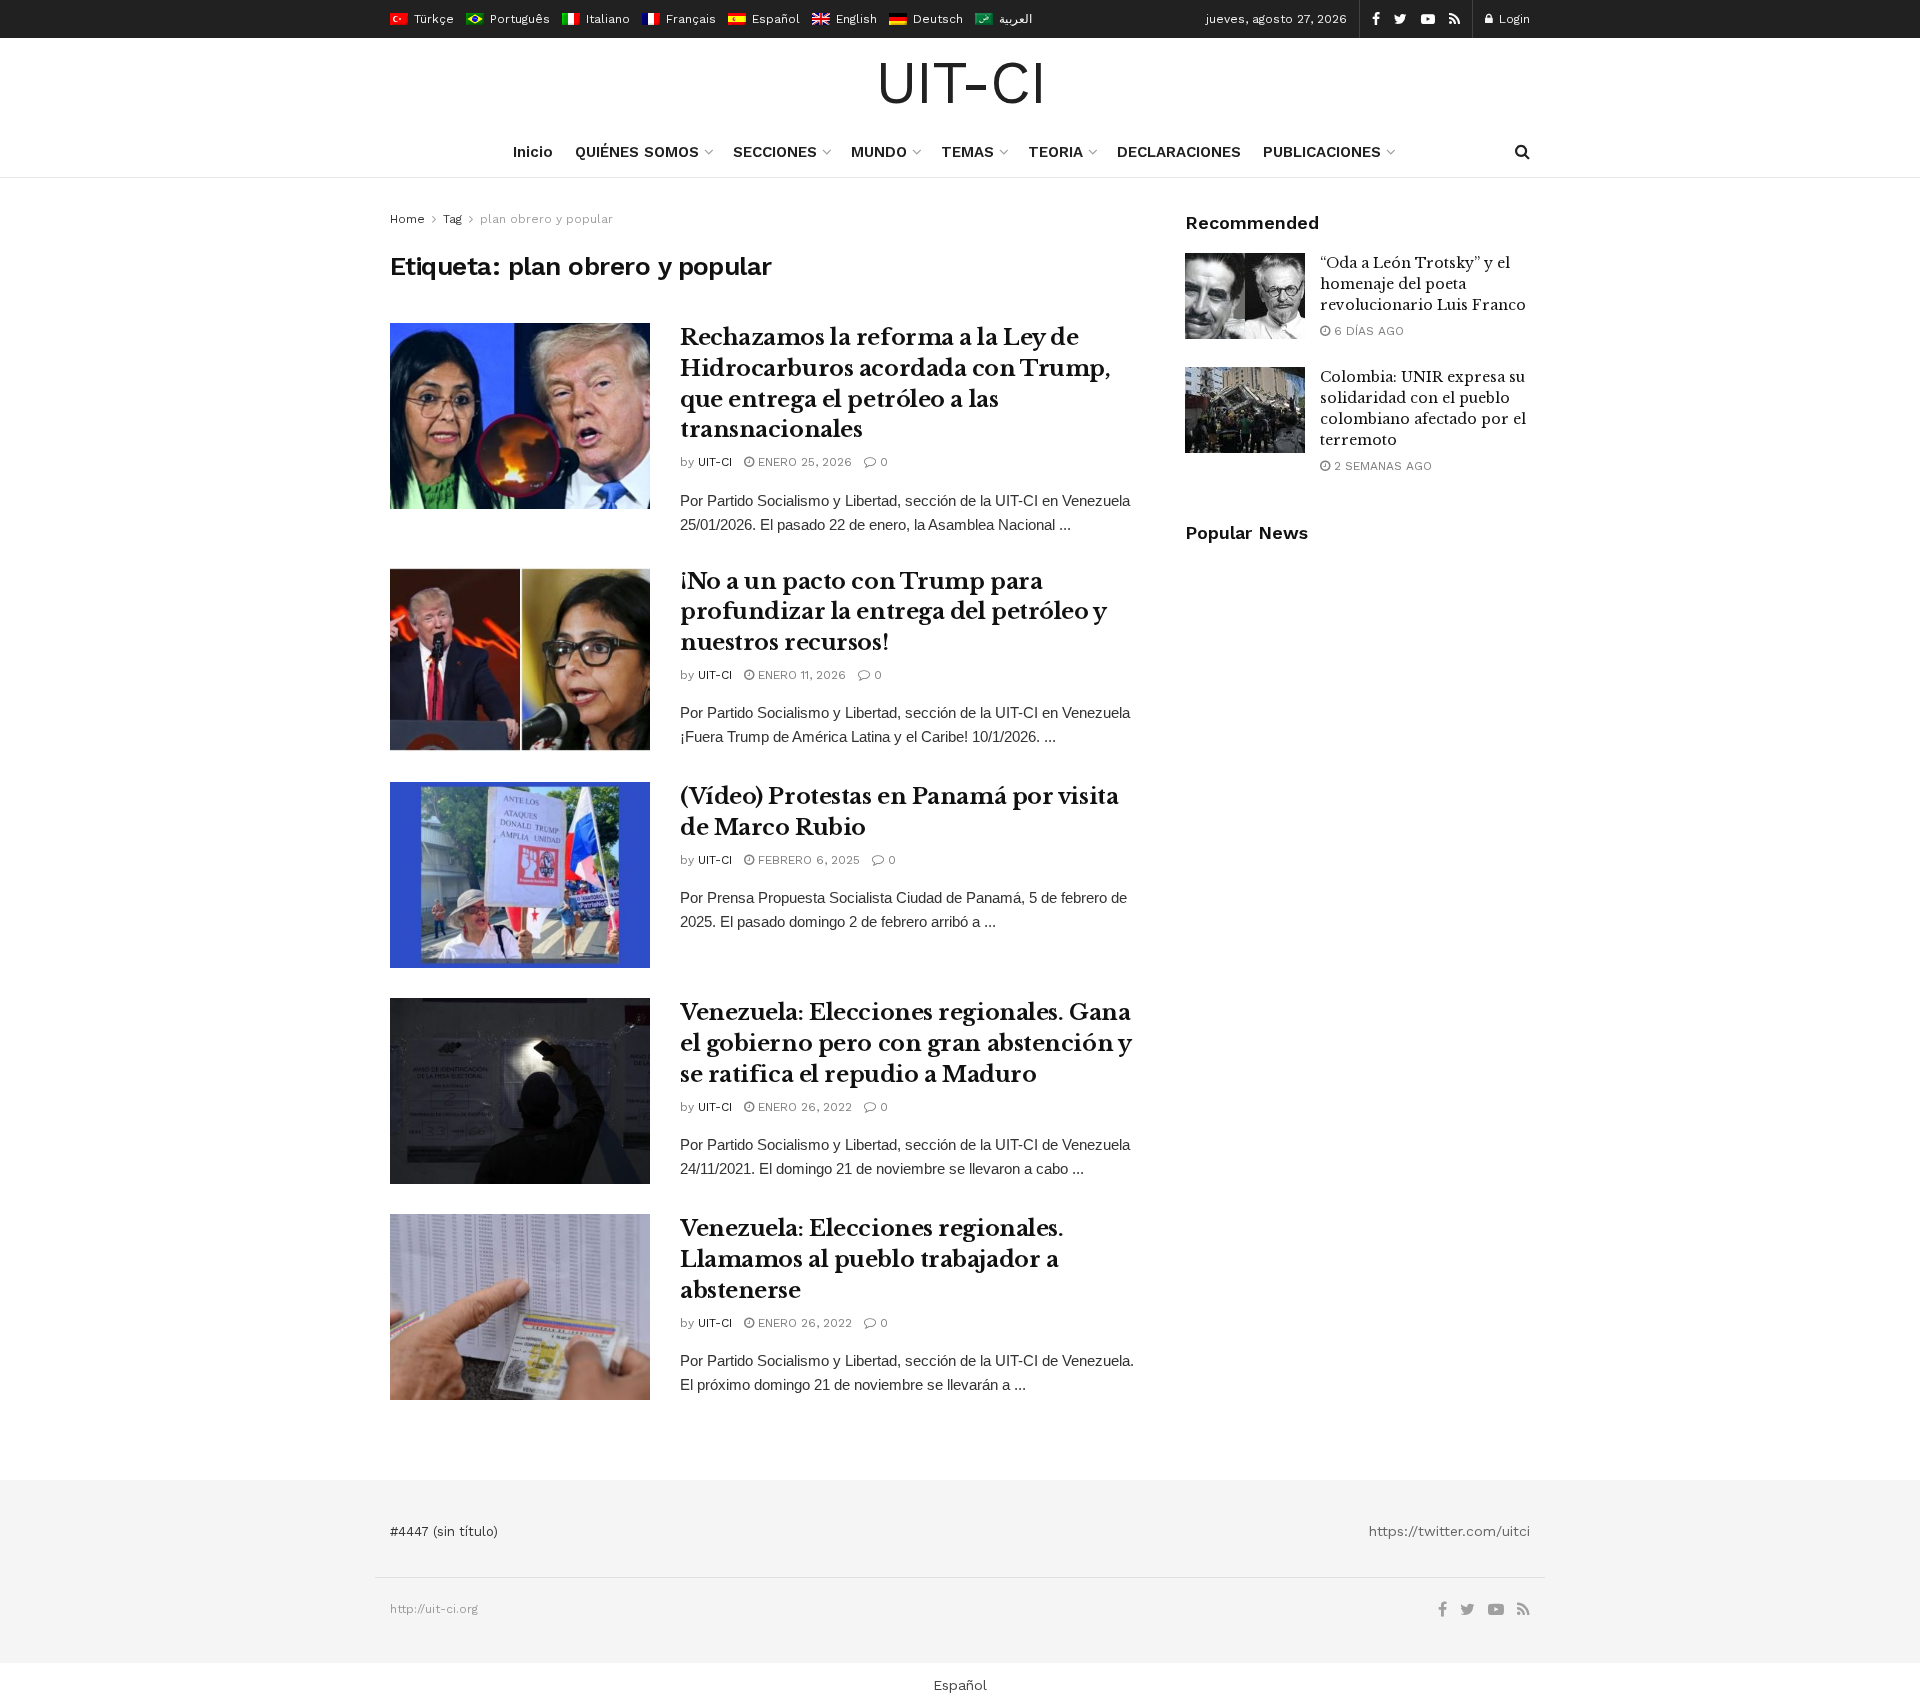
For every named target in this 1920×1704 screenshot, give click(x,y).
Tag (452, 219)
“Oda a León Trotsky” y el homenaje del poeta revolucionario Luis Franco (1423, 284)
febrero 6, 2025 (807, 860)
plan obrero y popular (546, 219)
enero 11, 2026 (800, 675)
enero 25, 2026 (803, 462)
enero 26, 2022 (803, 1107)
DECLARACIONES (1179, 152)
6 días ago (1367, 331)
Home (407, 219)
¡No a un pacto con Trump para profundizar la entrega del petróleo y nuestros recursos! (893, 612)
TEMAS (967, 152)
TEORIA (1055, 152)
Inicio (533, 152)
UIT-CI (960, 83)
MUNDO (879, 152)
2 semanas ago (1381, 466)
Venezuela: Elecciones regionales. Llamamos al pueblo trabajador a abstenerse (871, 1259)
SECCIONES (775, 152)
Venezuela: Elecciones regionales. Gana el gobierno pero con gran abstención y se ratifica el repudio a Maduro (905, 1043)
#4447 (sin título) (444, 1531)
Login (1512, 19)
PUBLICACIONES (1322, 152)
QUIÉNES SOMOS (637, 152)
